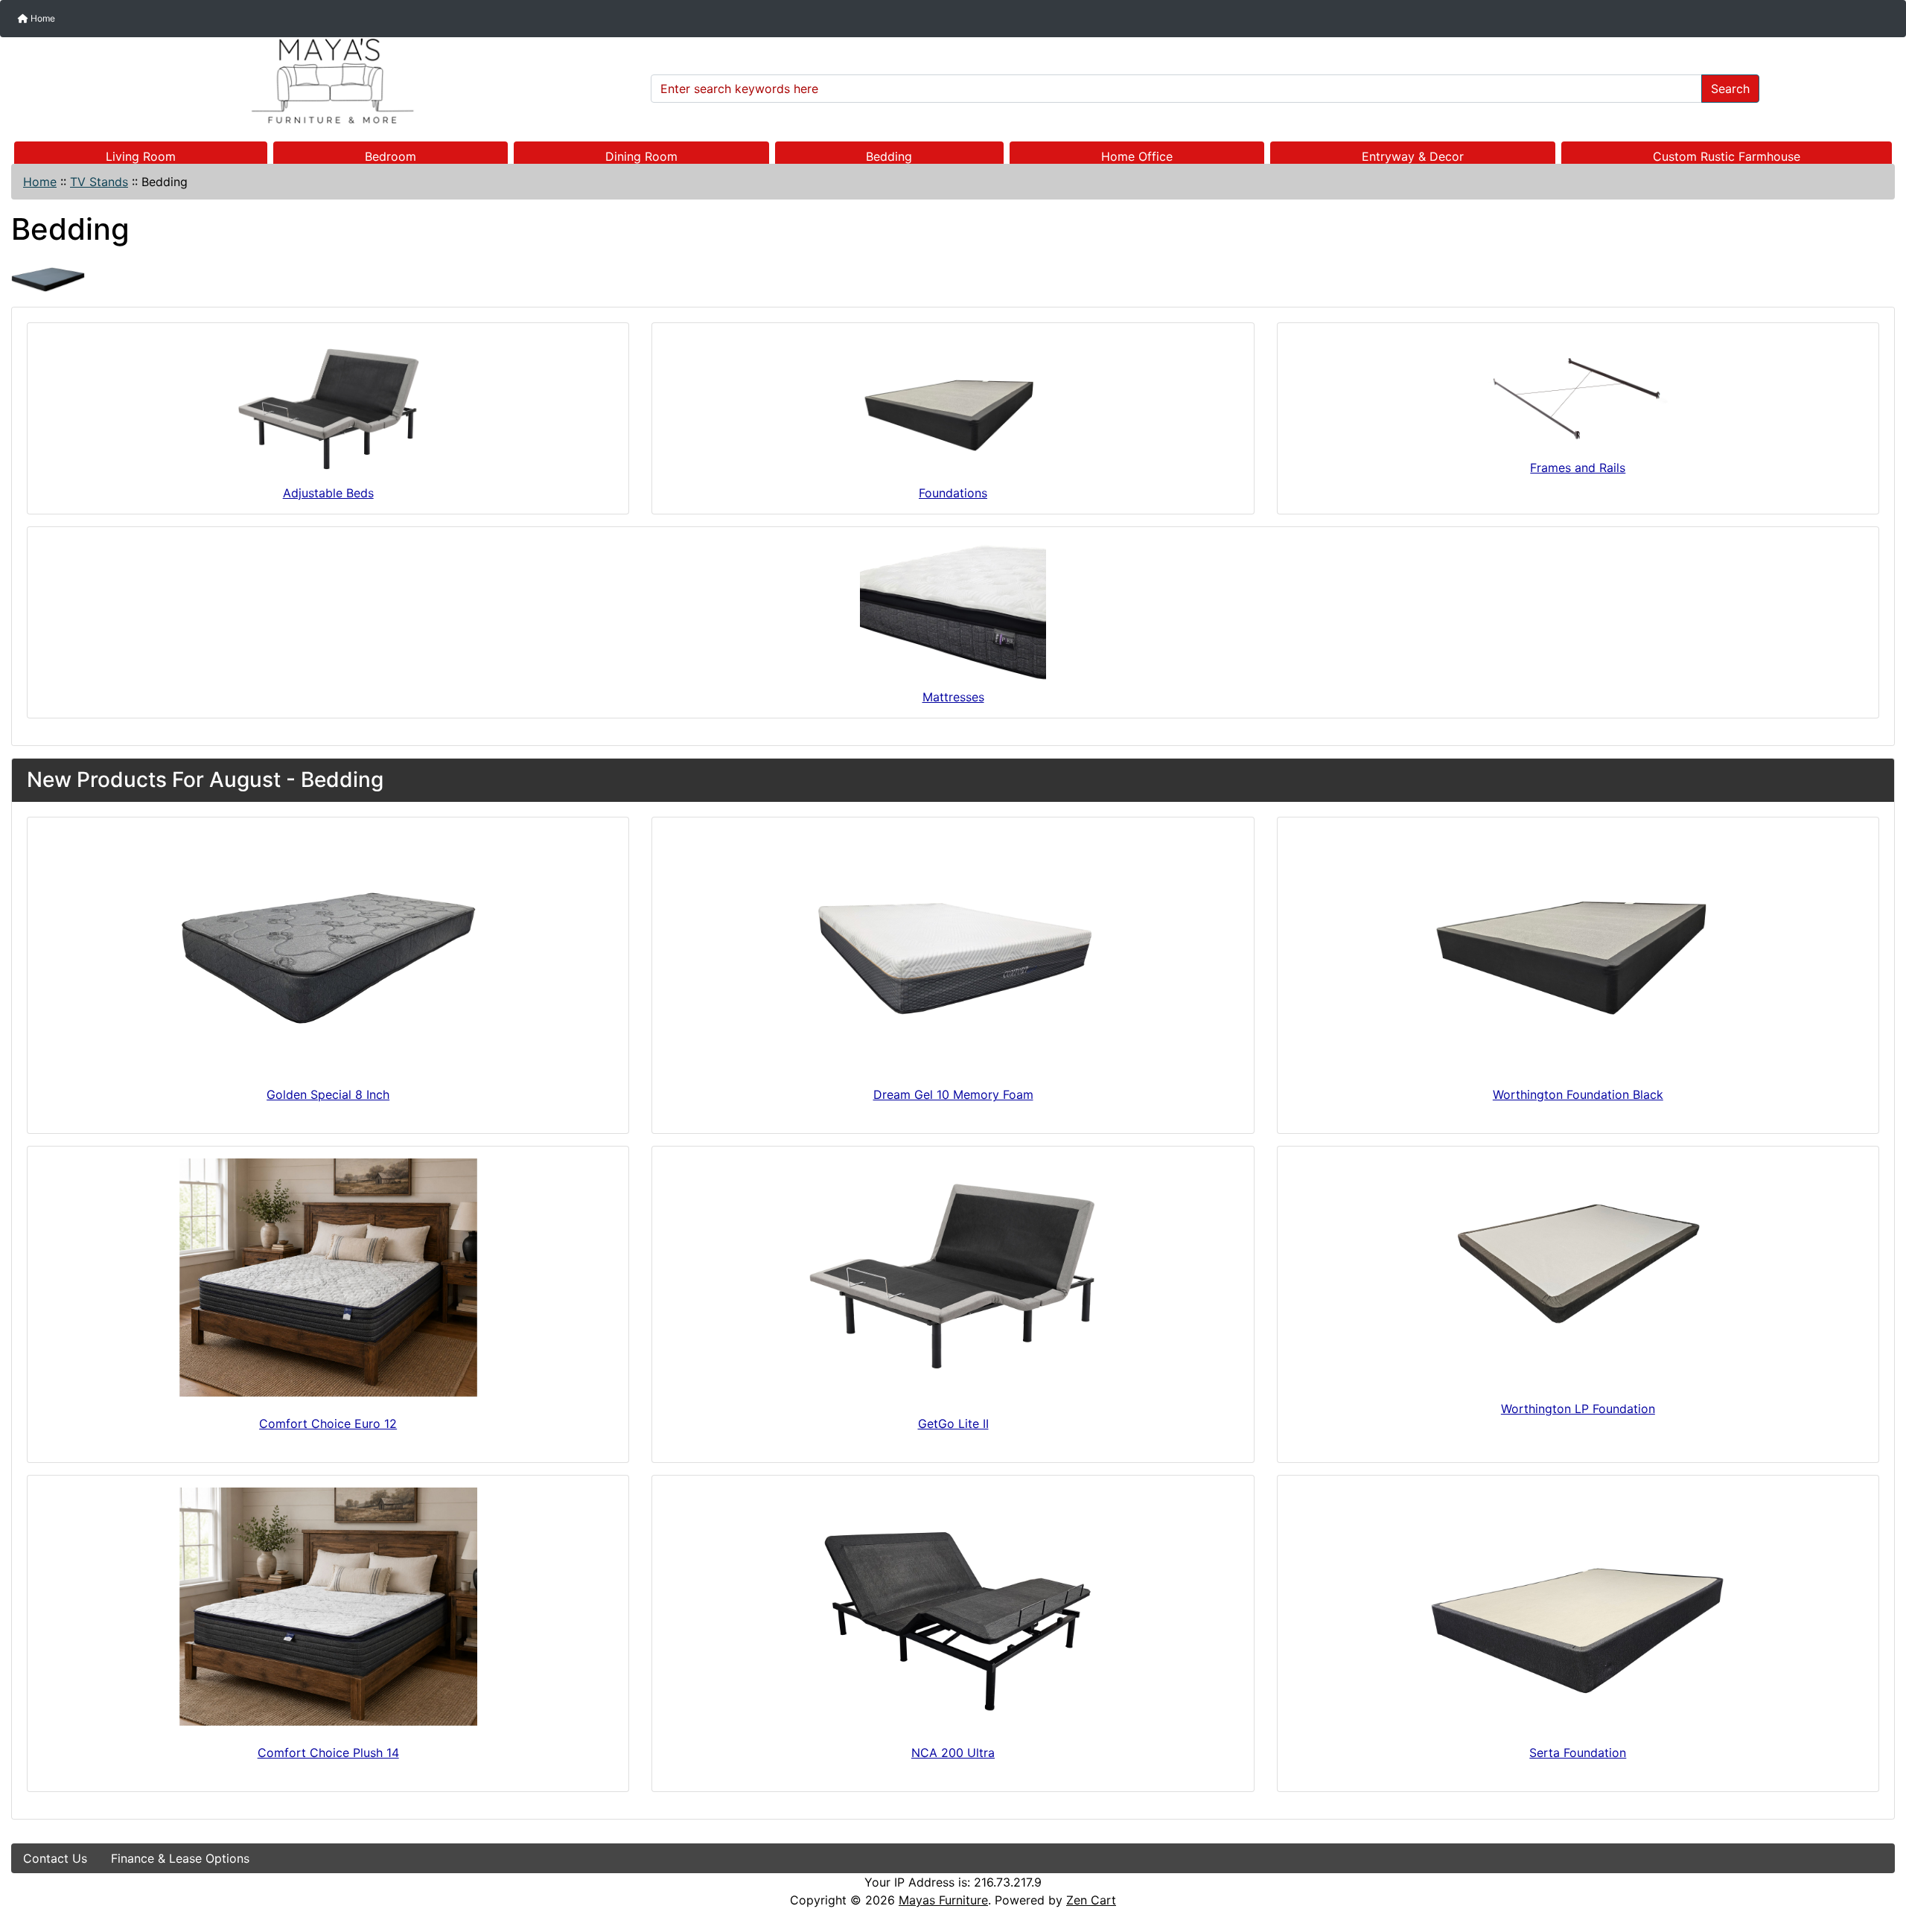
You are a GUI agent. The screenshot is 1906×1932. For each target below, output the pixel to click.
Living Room (141, 156)
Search (1730, 89)
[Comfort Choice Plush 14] (328, 1607)
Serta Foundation (1578, 1753)
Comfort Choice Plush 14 (328, 1753)
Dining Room (641, 156)
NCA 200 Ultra (953, 1753)
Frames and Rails (1578, 468)
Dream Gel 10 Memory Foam (953, 1094)
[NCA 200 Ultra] (953, 1607)
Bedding (889, 156)
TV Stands (99, 182)
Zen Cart (1091, 1900)
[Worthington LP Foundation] (1578, 1270)
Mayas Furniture (943, 1900)
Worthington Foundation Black (1578, 1094)
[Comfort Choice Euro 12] (328, 1278)
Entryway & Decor (1413, 156)
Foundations (953, 493)
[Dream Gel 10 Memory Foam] (953, 949)
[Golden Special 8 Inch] (328, 949)
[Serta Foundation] (1578, 1607)
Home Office (1137, 156)
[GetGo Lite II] (953, 1278)
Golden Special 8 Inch (328, 1094)
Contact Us (55, 1858)
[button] (1878, 1858)
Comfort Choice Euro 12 (328, 1424)
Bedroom (391, 156)
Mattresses (953, 697)
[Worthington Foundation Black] (1578, 949)
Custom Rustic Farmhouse (1727, 156)
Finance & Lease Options (180, 1858)
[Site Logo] (326, 81)
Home (42, 18)
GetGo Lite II (953, 1424)
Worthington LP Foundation (1578, 1409)
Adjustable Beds (328, 493)
